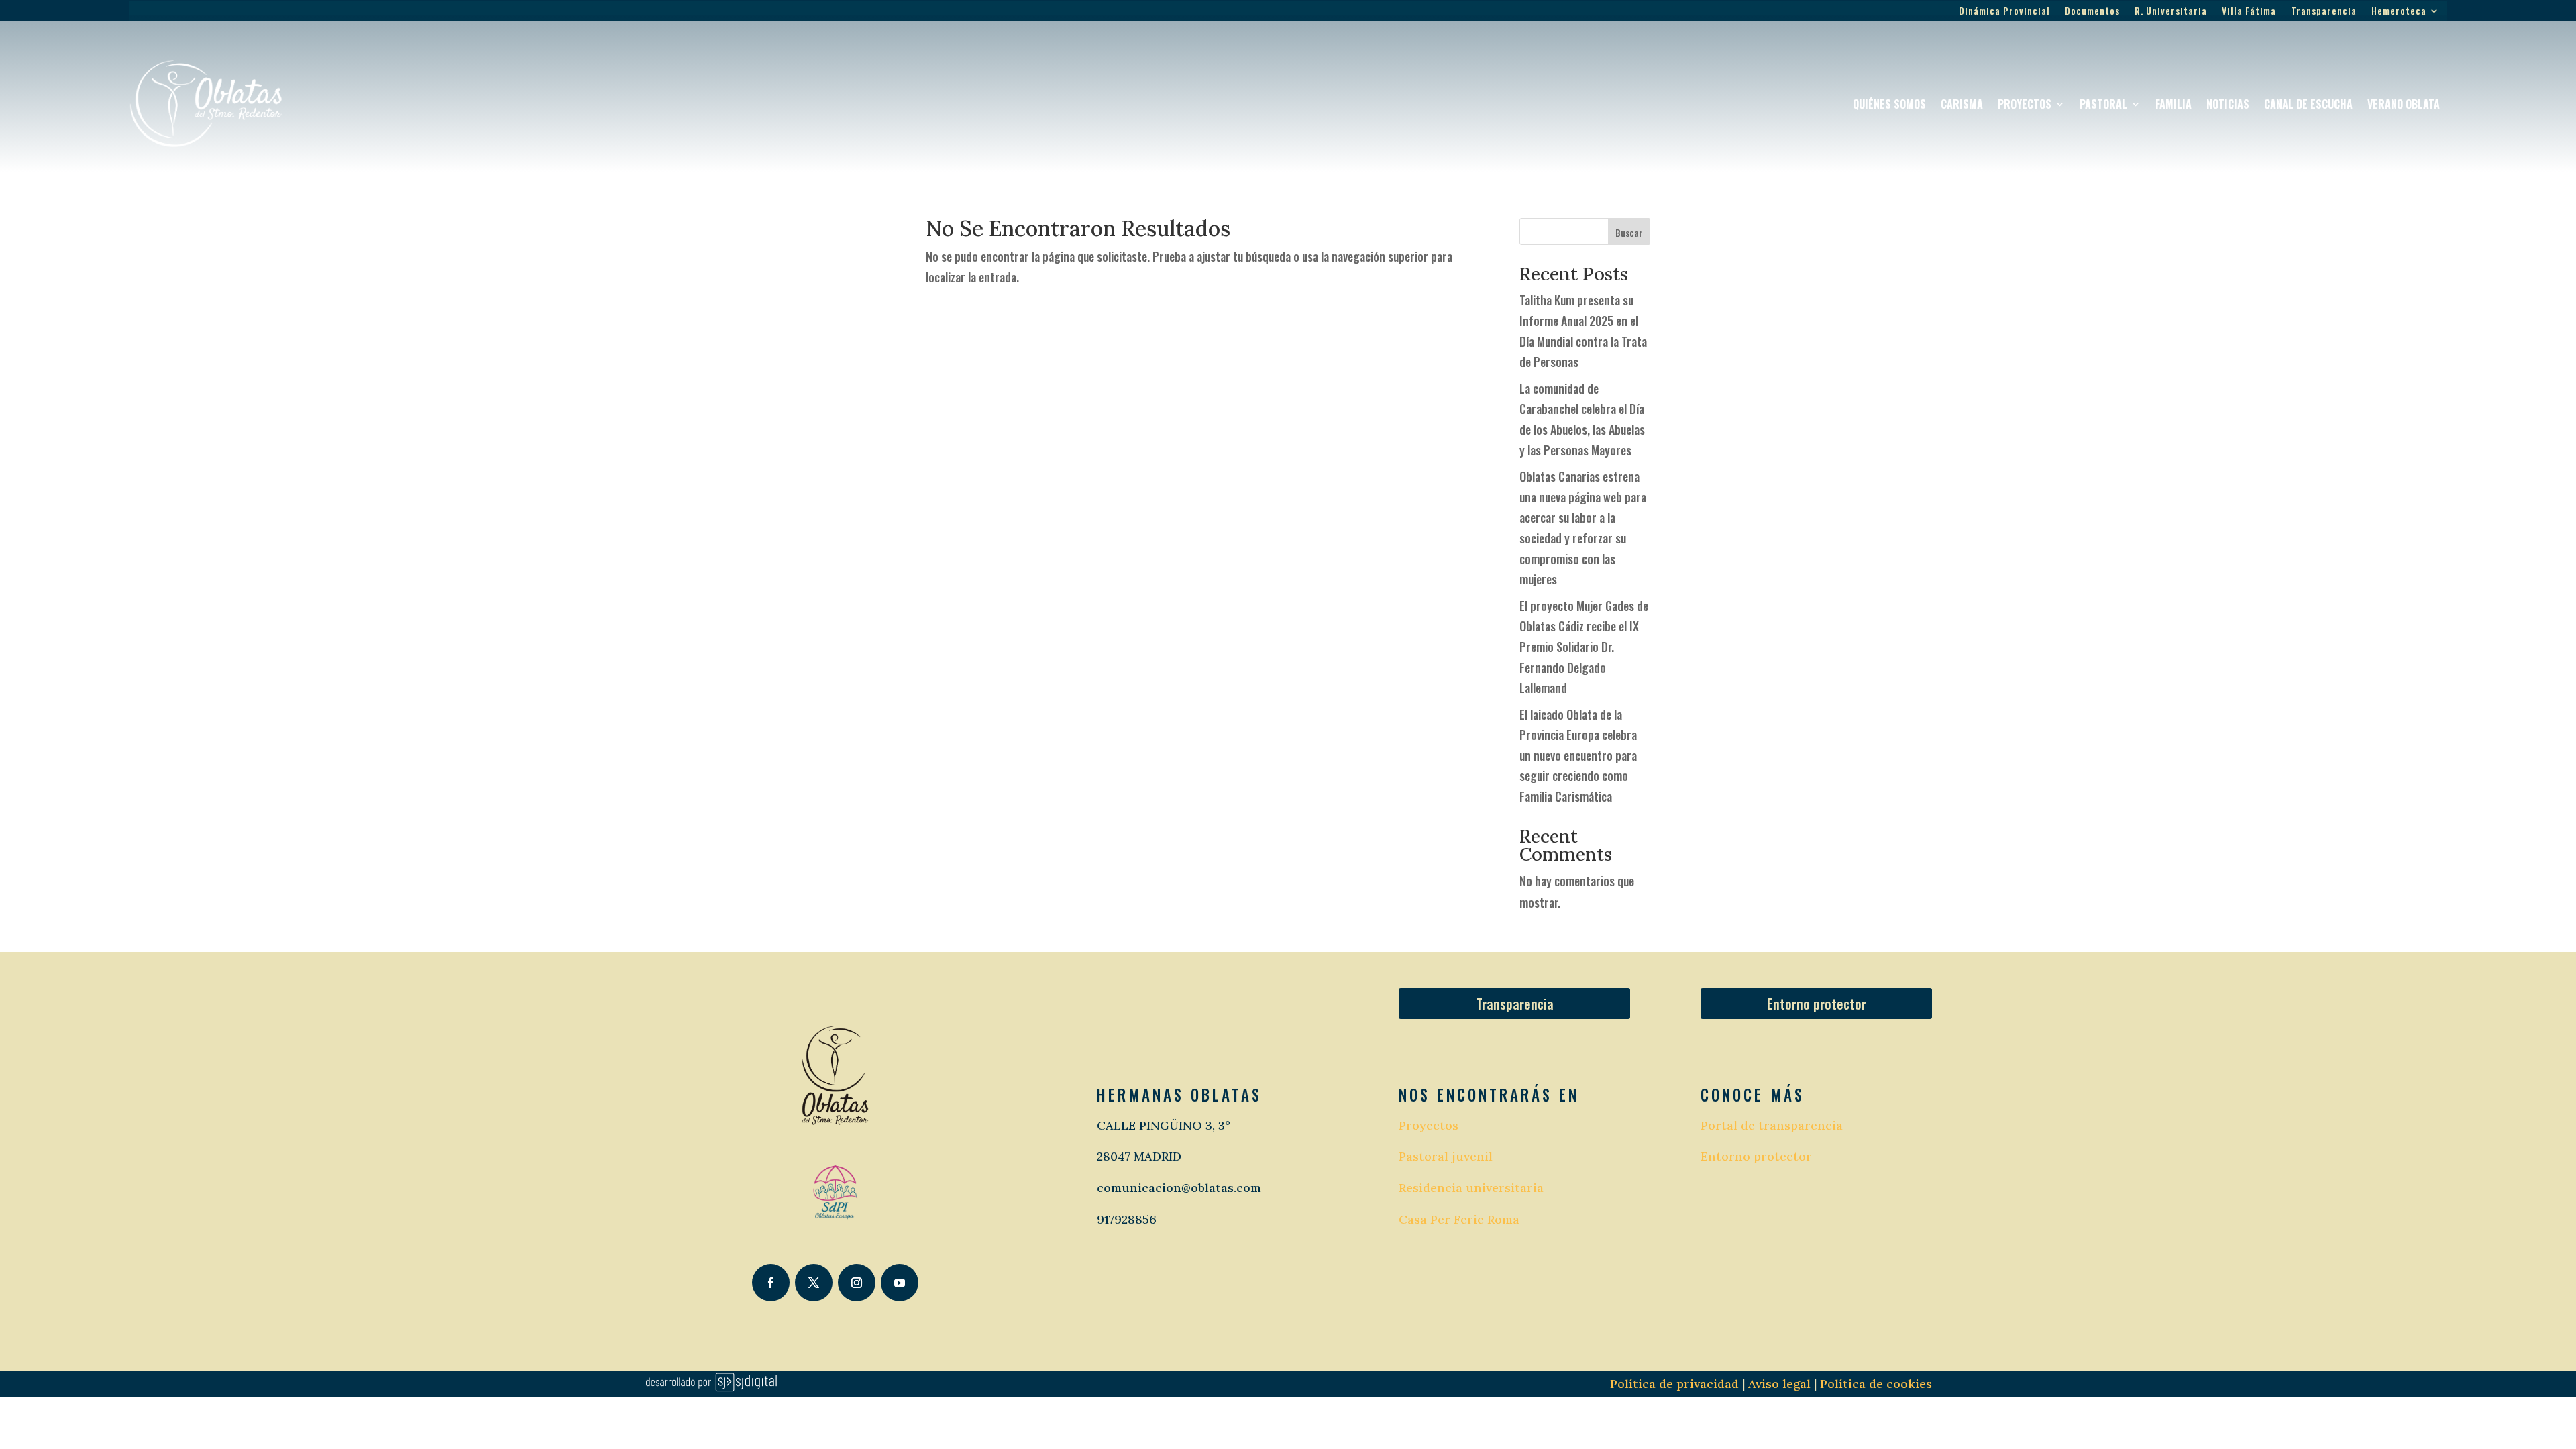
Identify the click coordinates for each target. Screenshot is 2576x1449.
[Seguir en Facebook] (771, 1283)
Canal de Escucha (2308, 104)
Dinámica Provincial (2004, 12)
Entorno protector (1817, 1004)
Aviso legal (1778, 1384)
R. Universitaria (2171, 12)
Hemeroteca (2399, 12)
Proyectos (2025, 104)
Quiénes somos (1889, 104)
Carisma (1962, 104)
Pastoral (2103, 104)
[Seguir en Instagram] (857, 1283)
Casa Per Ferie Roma (1459, 1219)
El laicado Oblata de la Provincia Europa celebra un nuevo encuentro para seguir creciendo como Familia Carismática (1578, 755)
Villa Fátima (2249, 12)
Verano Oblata (2404, 104)
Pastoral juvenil (1446, 1156)
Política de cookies (1876, 1384)
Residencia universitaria (1471, 1188)
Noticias (2228, 104)
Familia (2173, 104)
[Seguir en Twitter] (814, 1283)
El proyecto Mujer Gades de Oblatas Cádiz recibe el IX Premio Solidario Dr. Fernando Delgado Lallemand (1584, 647)
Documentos (2092, 12)
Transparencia (2324, 12)
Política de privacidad (1674, 1384)
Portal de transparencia (1772, 1125)
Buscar (1629, 232)
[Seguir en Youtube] (900, 1283)
